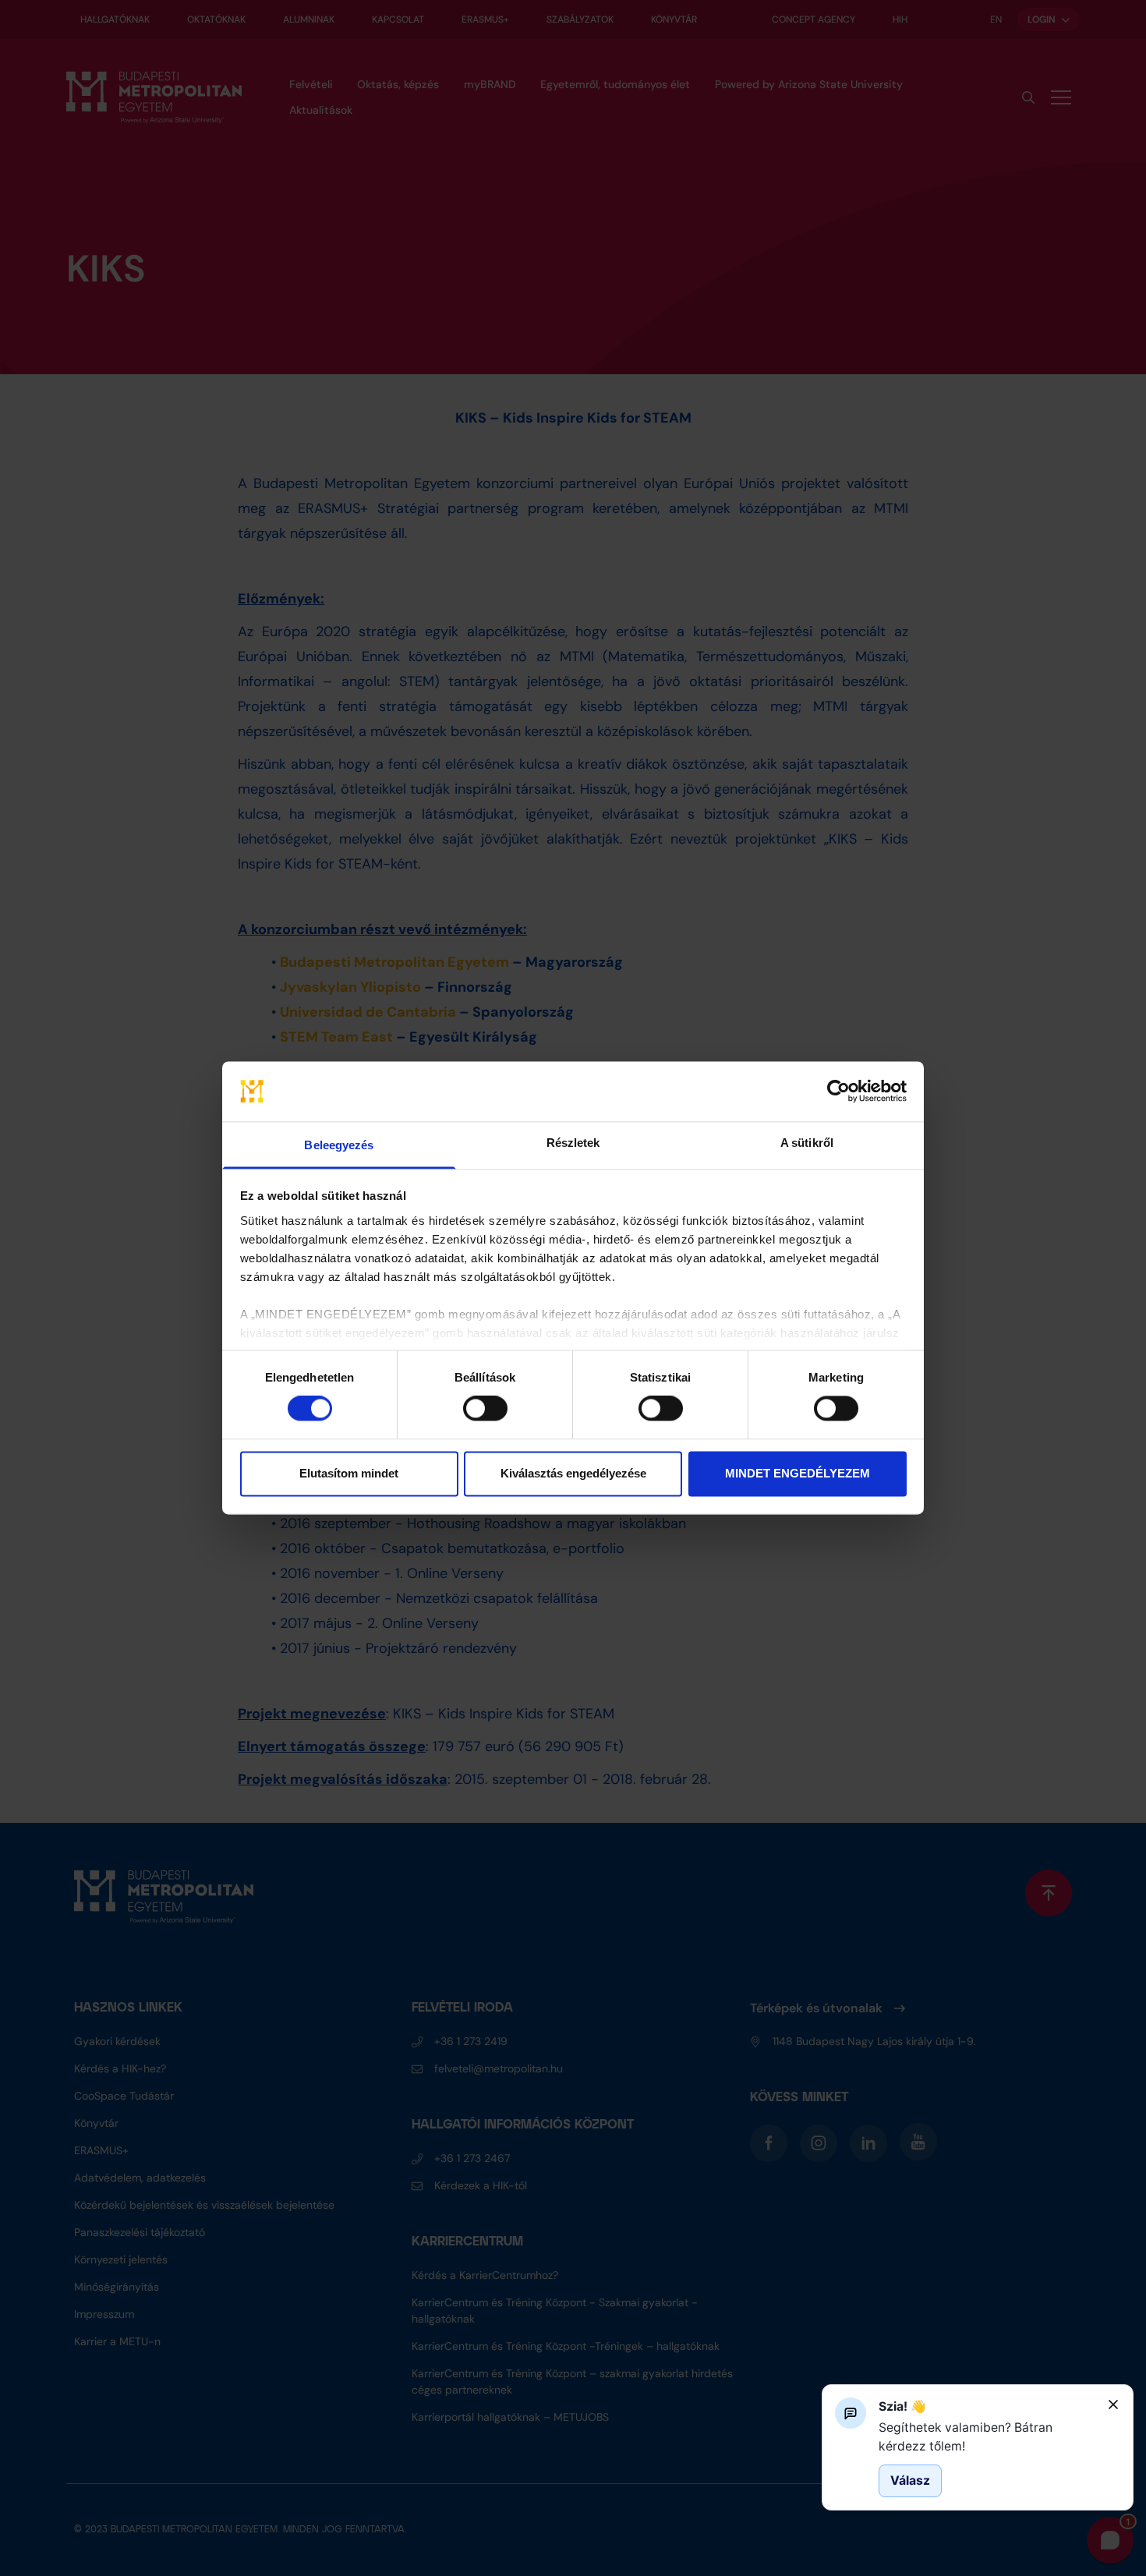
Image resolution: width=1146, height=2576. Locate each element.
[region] (987, 2437)
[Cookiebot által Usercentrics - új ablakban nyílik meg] (838, 1092)
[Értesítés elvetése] (1113, 2404)
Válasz (910, 2480)
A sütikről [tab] (807, 1143)
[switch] (485, 1409)
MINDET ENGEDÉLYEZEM (798, 1473)
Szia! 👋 (902, 2406)
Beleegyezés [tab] (339, 1145)
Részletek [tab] (573, 1143)
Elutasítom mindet (349, 1473)
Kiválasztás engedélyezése (573, 1473)
